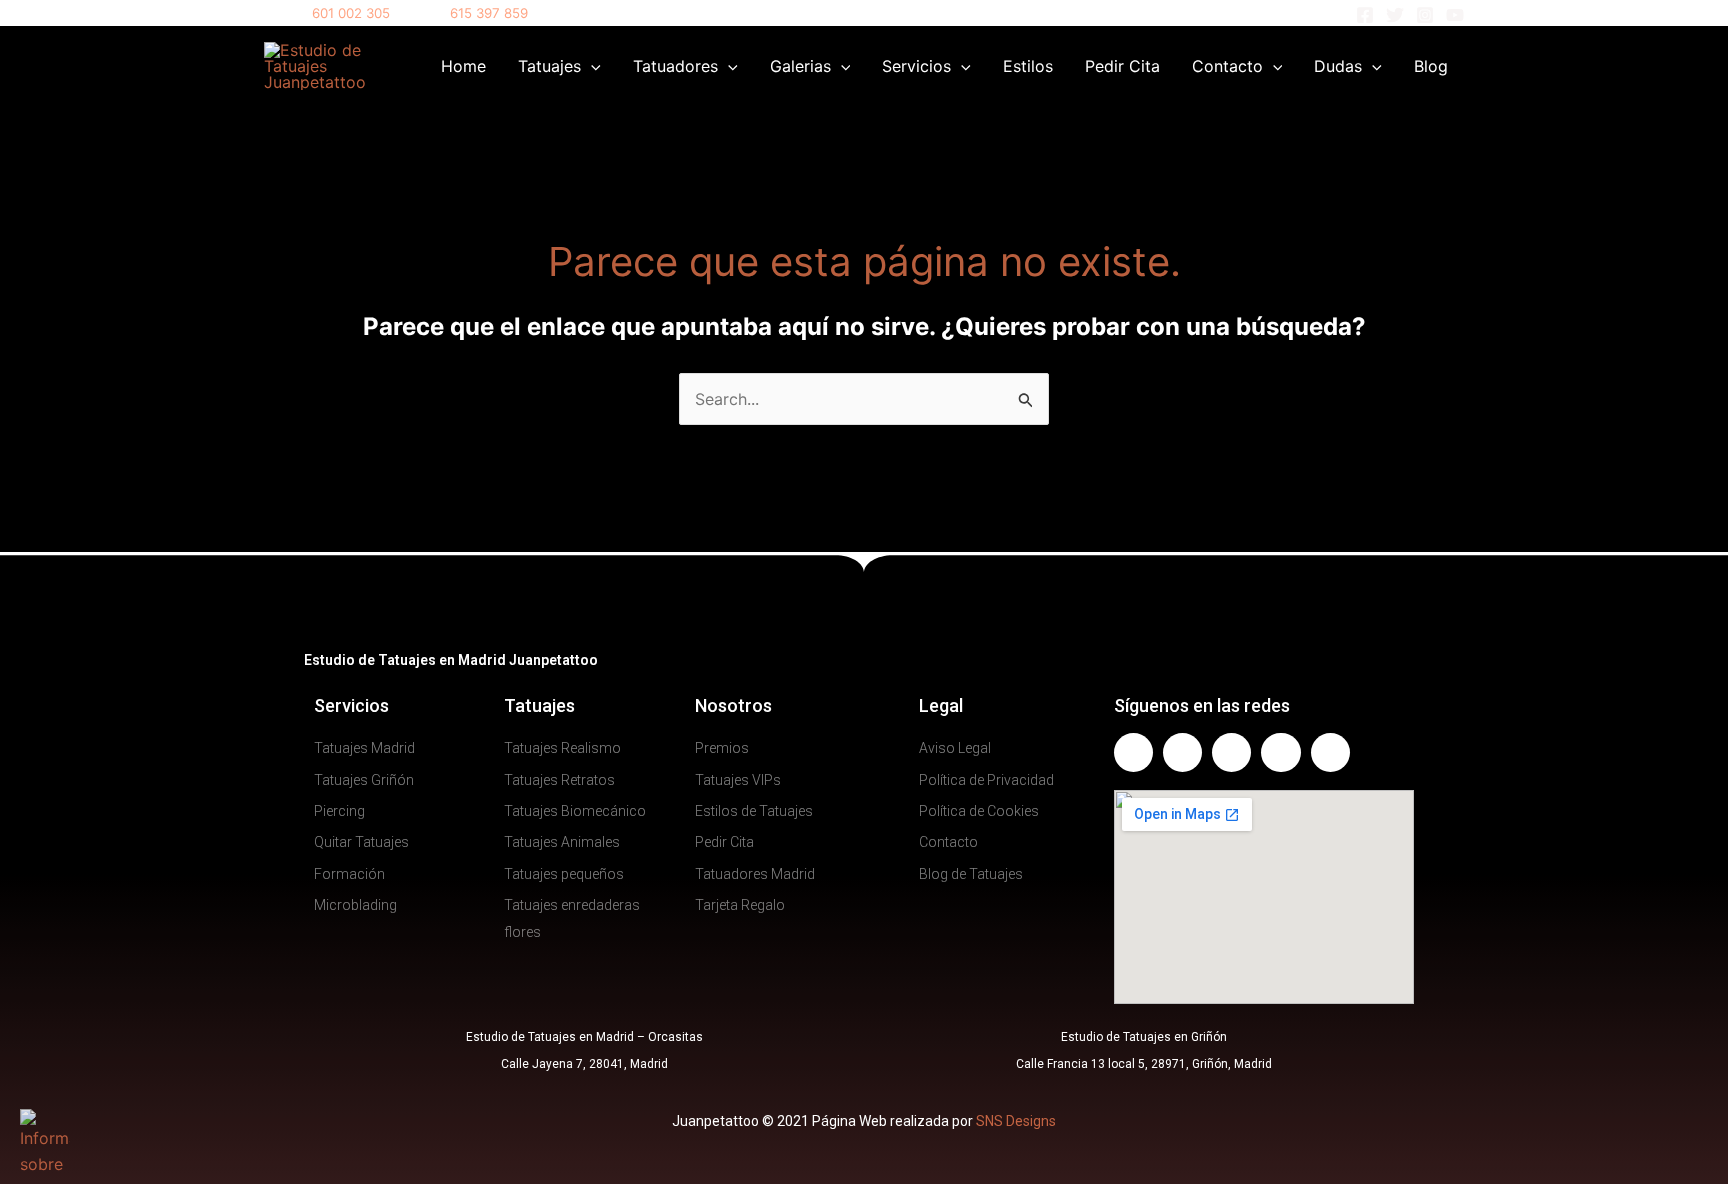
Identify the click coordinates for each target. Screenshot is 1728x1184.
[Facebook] (1365, 15)
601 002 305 (351, 13)
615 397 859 (489, 13)
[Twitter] (1395, 15)
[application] (591, 66)
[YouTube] (1455, 15)
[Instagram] (1425, 15)
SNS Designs (1016, 1121)
